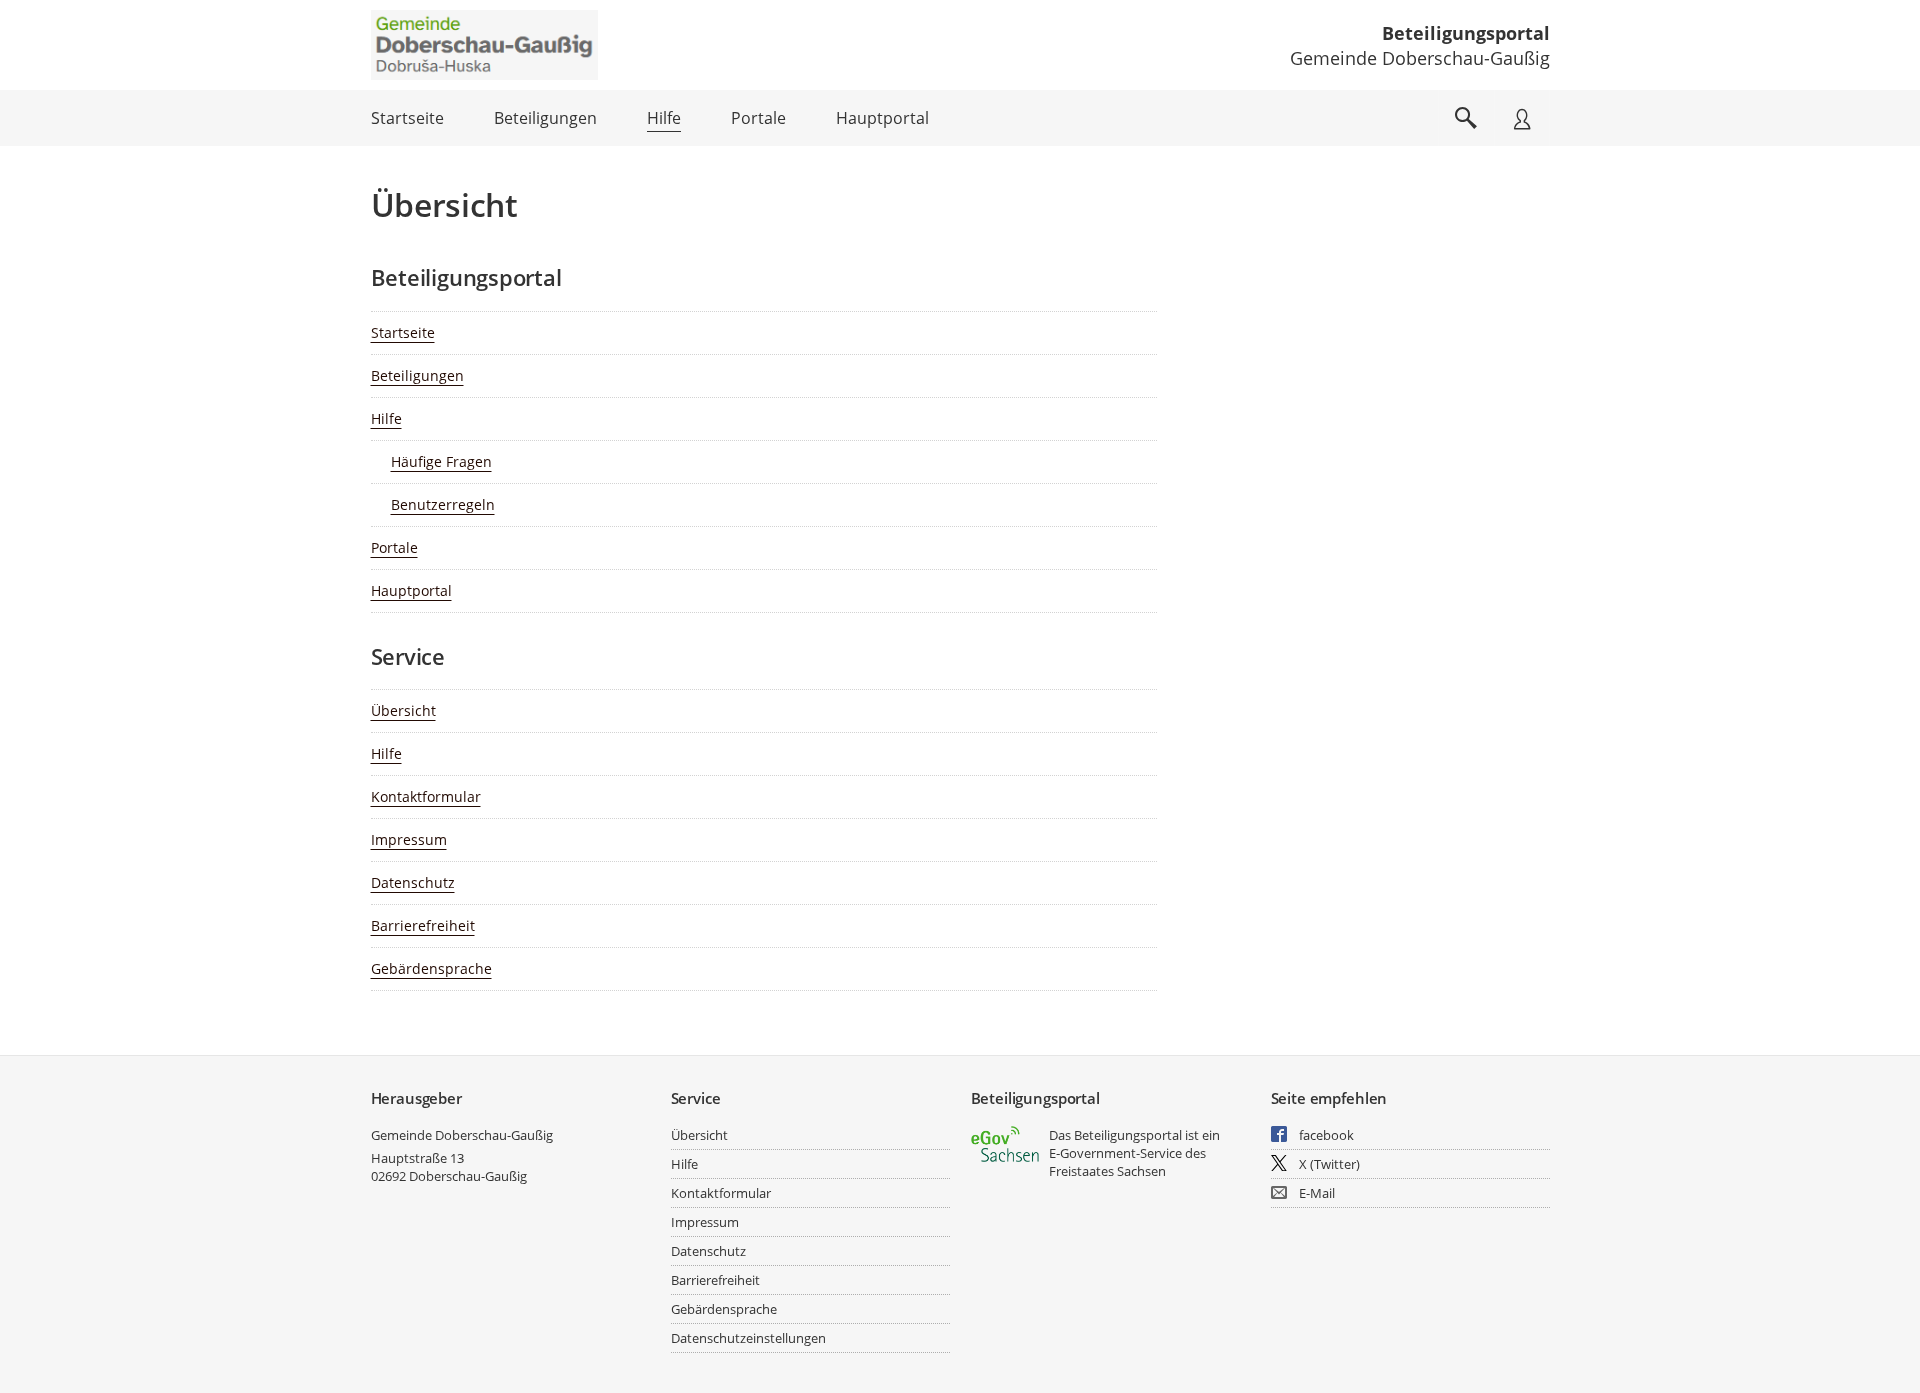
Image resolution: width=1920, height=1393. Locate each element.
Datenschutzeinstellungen (748, 1338)
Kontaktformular (426, 796)
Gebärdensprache (431, 968)
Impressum (409, 839)
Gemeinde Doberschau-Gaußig (462, 1135)
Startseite (403, 332)
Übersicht (403, 710)
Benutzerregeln (443, 504)
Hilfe (386, 418)
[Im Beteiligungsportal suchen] (1466, 118)
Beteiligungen (417, 375)
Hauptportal (411, 590)
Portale (394, 547)
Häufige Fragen (441, 461)
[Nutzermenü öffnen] (1522, 118)
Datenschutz (413, 882)
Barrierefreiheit (423, 925)
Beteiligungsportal (1466, 33)
